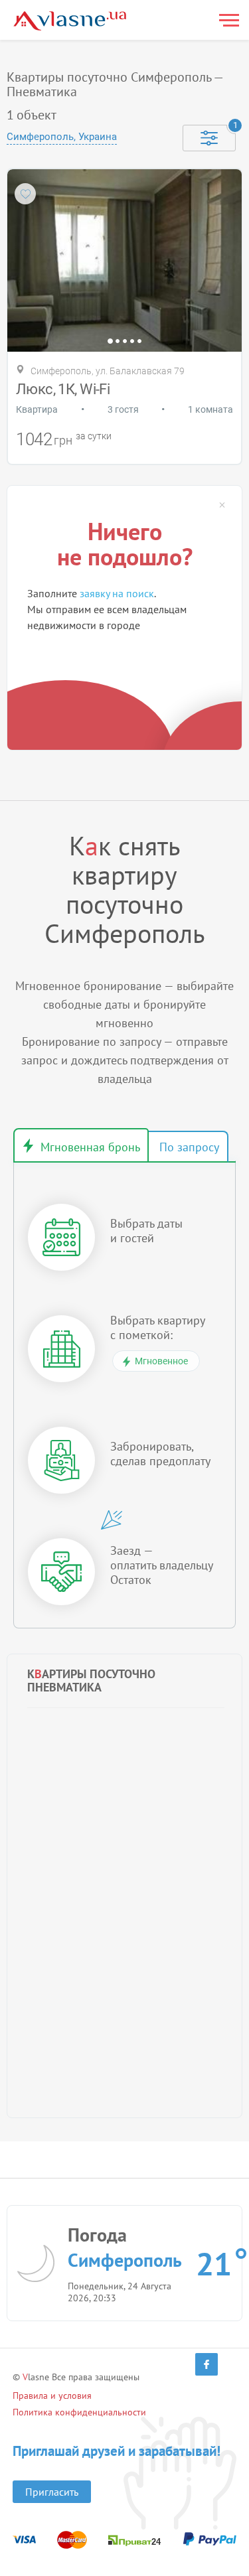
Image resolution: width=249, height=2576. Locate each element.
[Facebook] (207, 2364)
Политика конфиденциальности (79, 2412)
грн (63, 440)
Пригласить (52, 2492)
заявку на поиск (117, 593)
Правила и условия (52, 2396)
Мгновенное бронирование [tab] (81, 1145)
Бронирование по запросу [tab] (188, 1147)
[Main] (70, 21)
